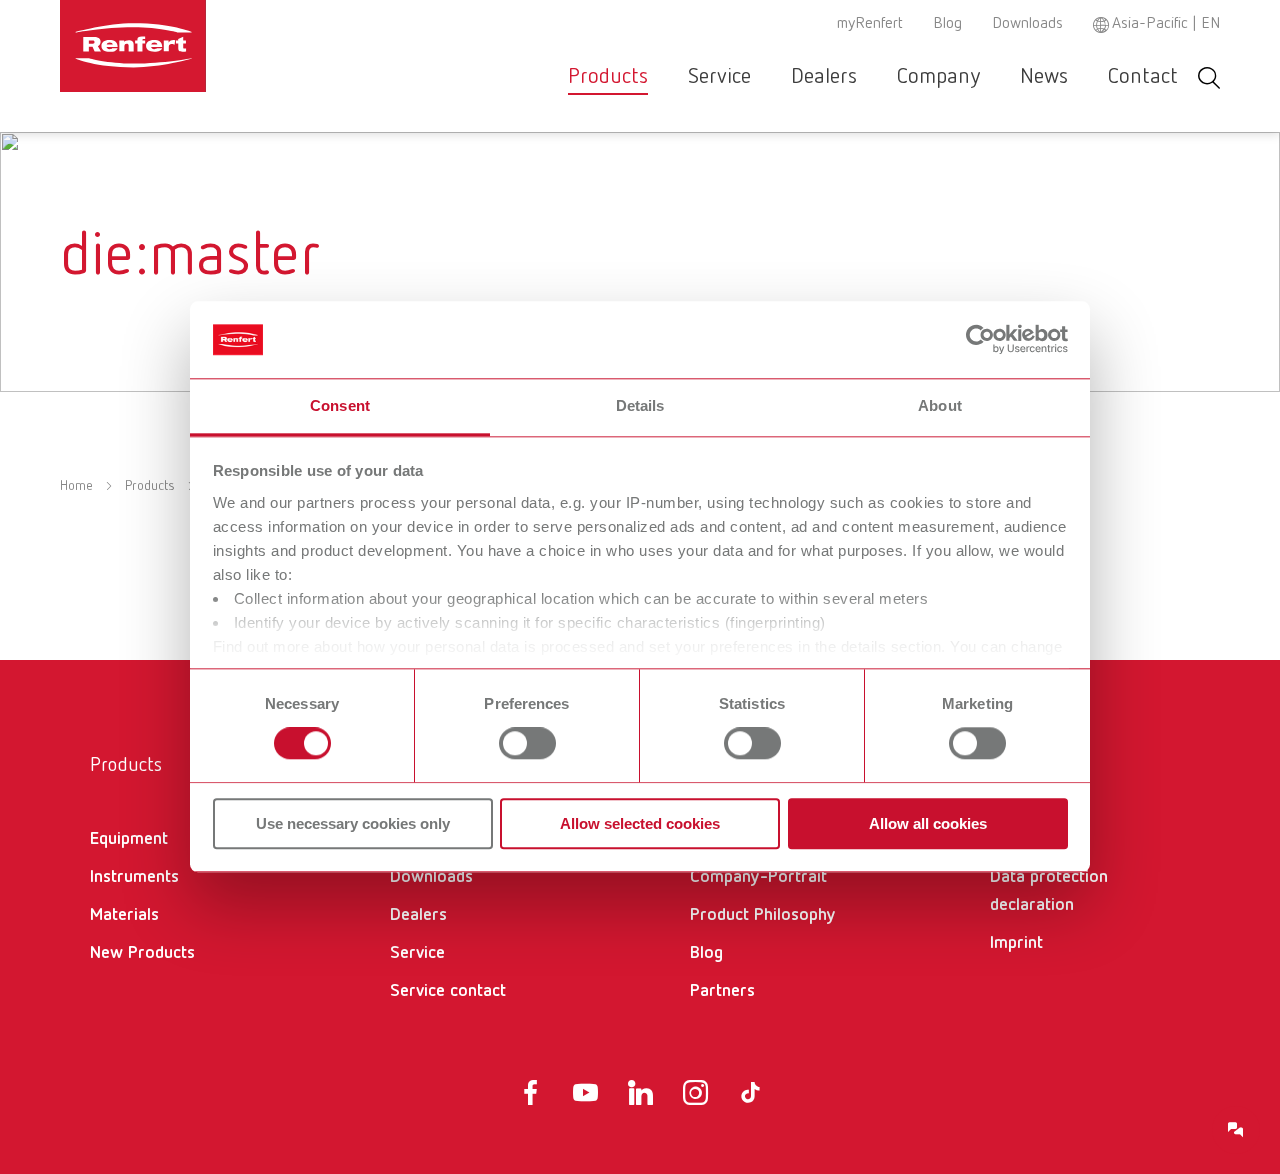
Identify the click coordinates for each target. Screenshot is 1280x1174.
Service (719, 77)
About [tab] (940, 405)
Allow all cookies (928, 823)
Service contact (448, 991)
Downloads (1027, 24)
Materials (124, 915)
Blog (947, 24)
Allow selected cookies (640, 823)
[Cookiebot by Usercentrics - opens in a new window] (980, 340)
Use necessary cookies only (353, 823)
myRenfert (870, 24)
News (1044, 77)
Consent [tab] (340, 405)
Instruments (134, 877)
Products (608, 77)
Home (76, 486)
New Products (142, 953)
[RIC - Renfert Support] (1236, 1130)
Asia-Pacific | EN (1166, 24)
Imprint (1016, 943)
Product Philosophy (763, 915)
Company (938, 77)
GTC (1005, 839)
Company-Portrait (758, 877)
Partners (722, 991)
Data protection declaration (1049, 891)
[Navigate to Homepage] (194, 46)
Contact (1143, 77)
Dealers (824, 77)
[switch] (527, 743)
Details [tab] (640, 405)
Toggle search (1209, 77)
